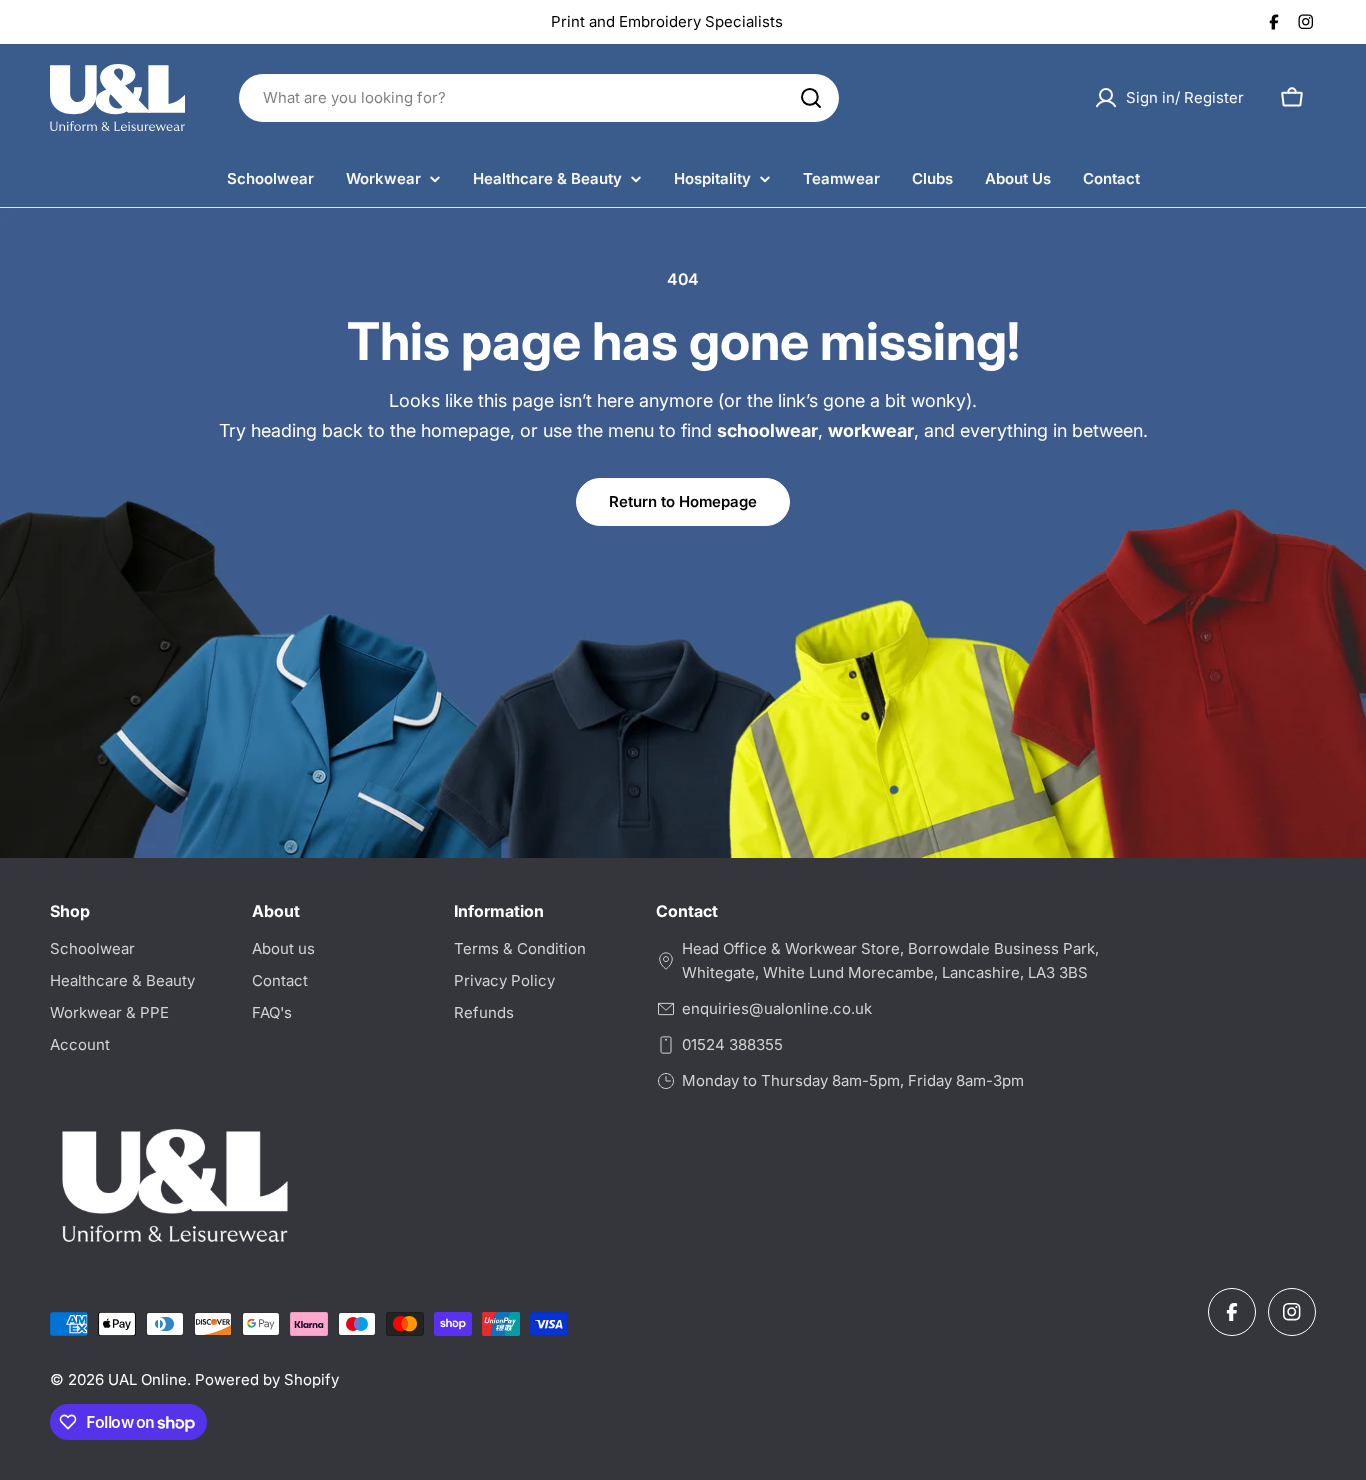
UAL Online (147, 1379)
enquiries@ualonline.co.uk (777, 1008)
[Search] (811, 98)
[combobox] (539, 98)
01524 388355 (732, 1044)
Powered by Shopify (267, 1379)
